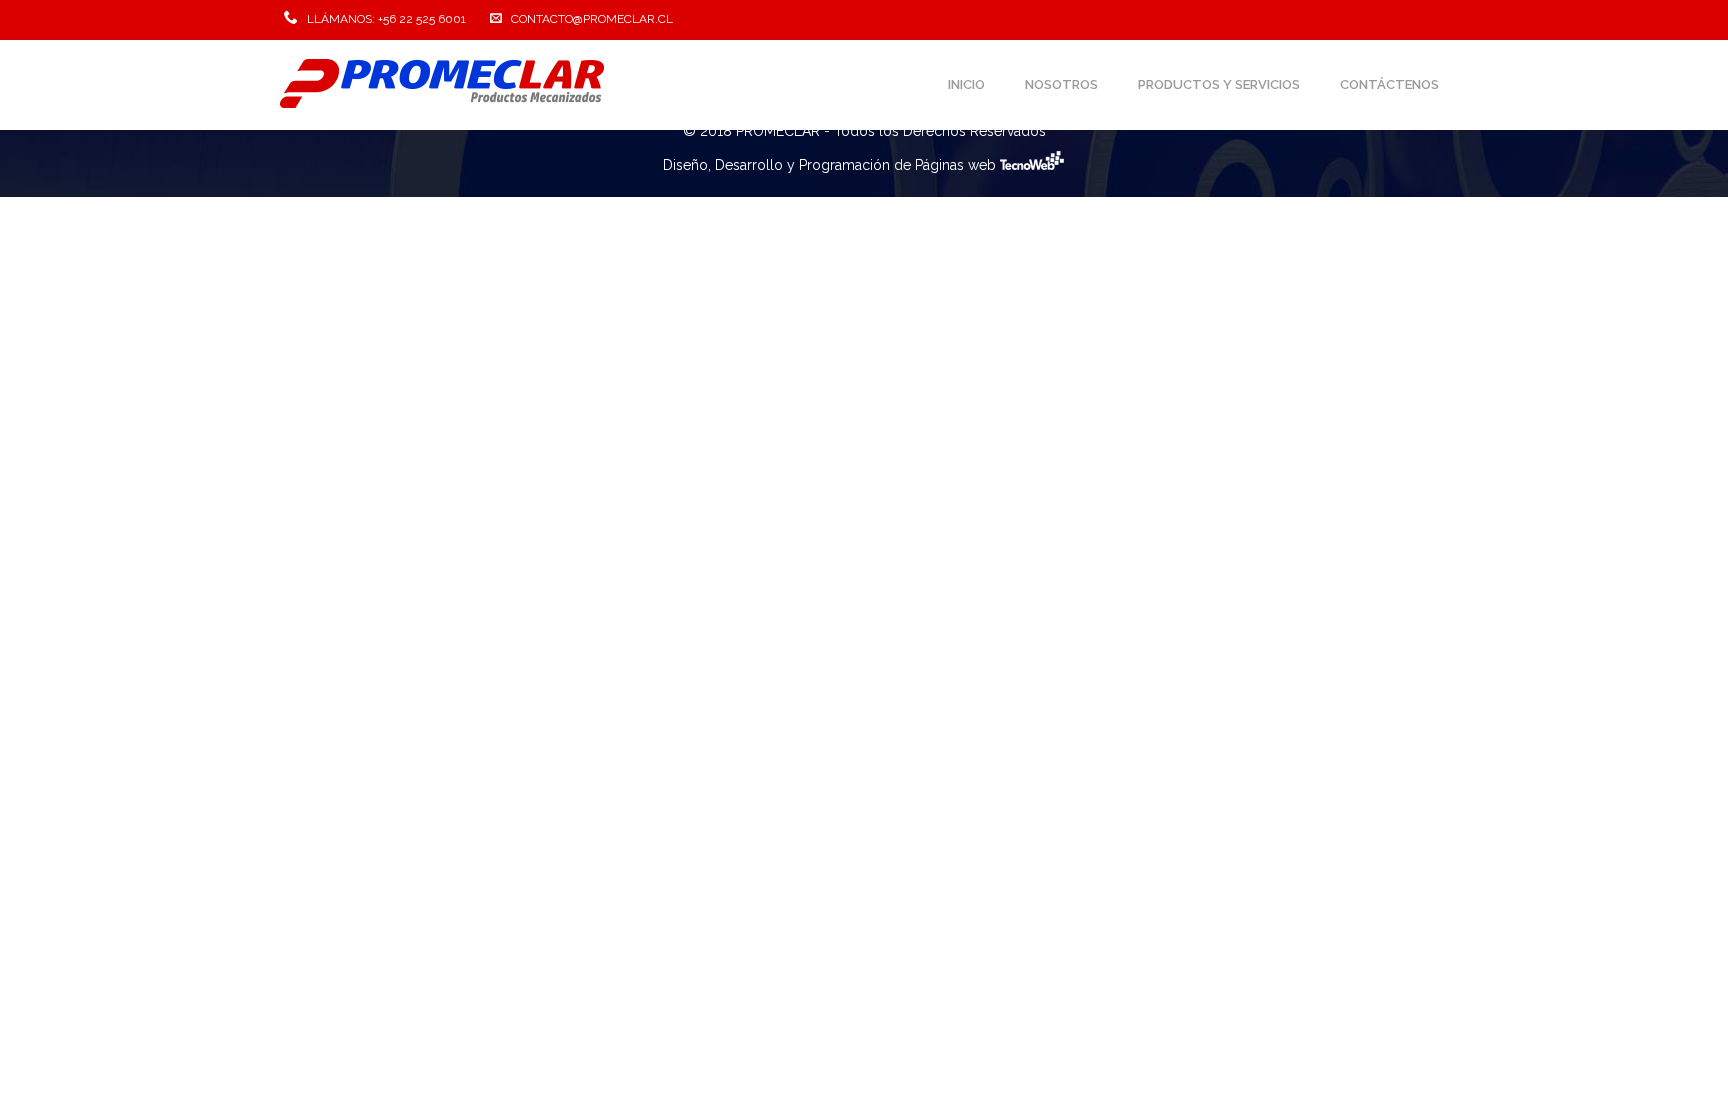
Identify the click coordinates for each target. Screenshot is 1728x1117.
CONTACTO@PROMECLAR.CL (592, 19)
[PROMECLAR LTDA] (443, 85)
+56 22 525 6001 (422, 19)
